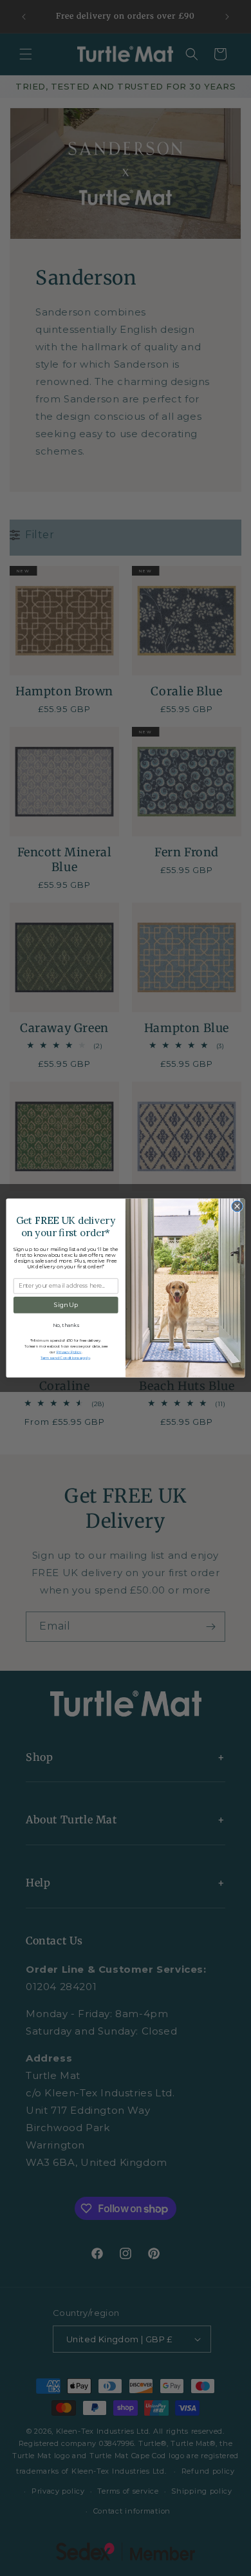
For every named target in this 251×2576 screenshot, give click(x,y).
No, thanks (66, 1325)
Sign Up (66, 1305)
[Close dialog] (237, 1206)
